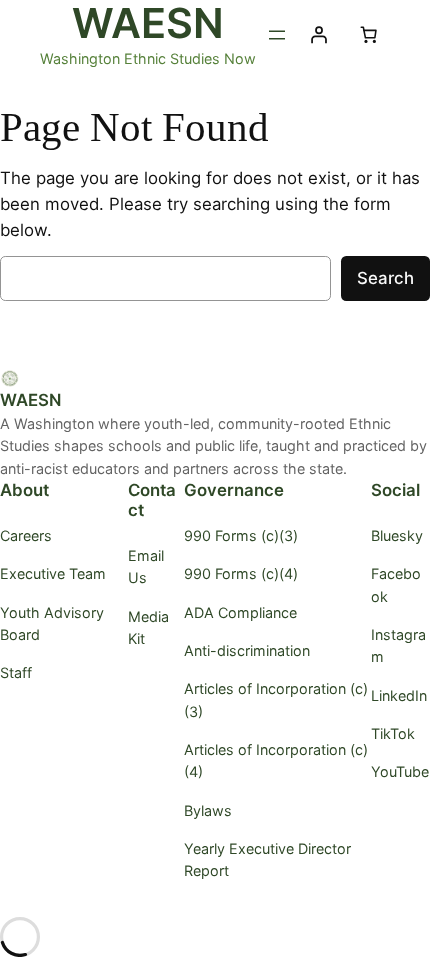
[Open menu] (277, 35)
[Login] (318, 35)
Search (385, 278)
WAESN (30, 400)
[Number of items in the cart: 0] (369, 35)
